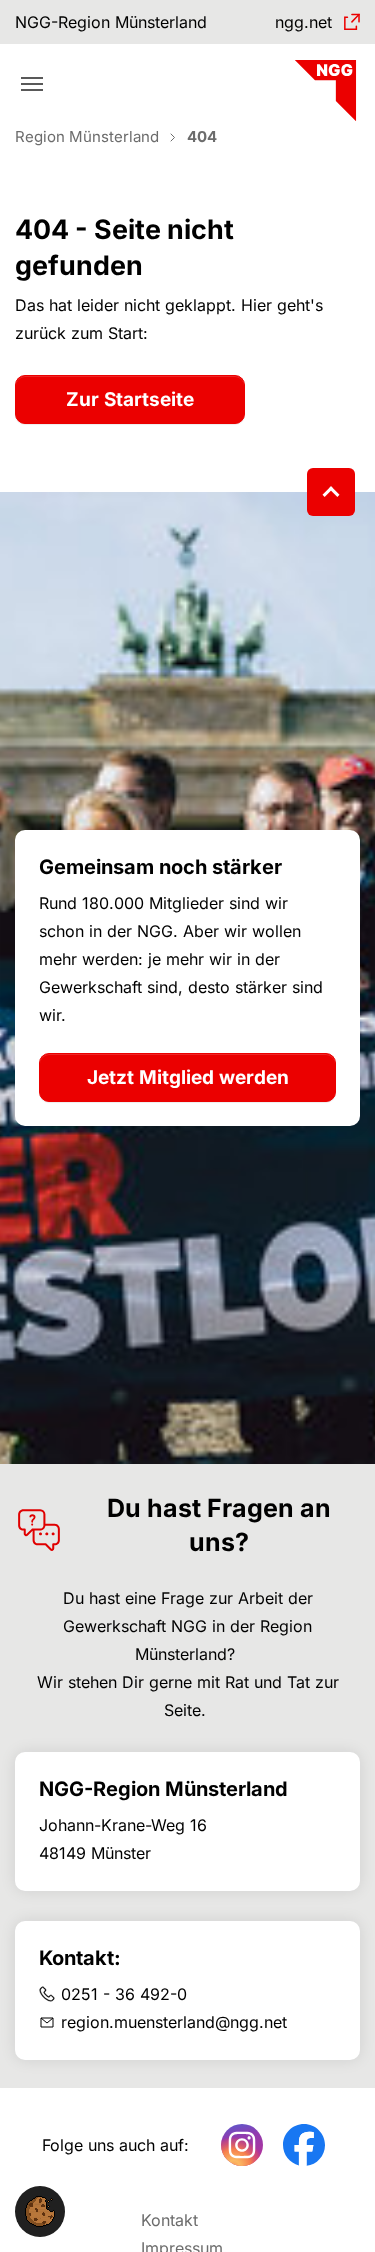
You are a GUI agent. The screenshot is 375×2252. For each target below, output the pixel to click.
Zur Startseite (130, 399)
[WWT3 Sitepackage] (323, 83)
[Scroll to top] (331, 492)
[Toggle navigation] (32, 84)
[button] (40, 2210)
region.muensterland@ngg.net (174, 2022)
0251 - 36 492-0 (124, 1994)
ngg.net (303, 22)
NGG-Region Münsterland (111, 22)
